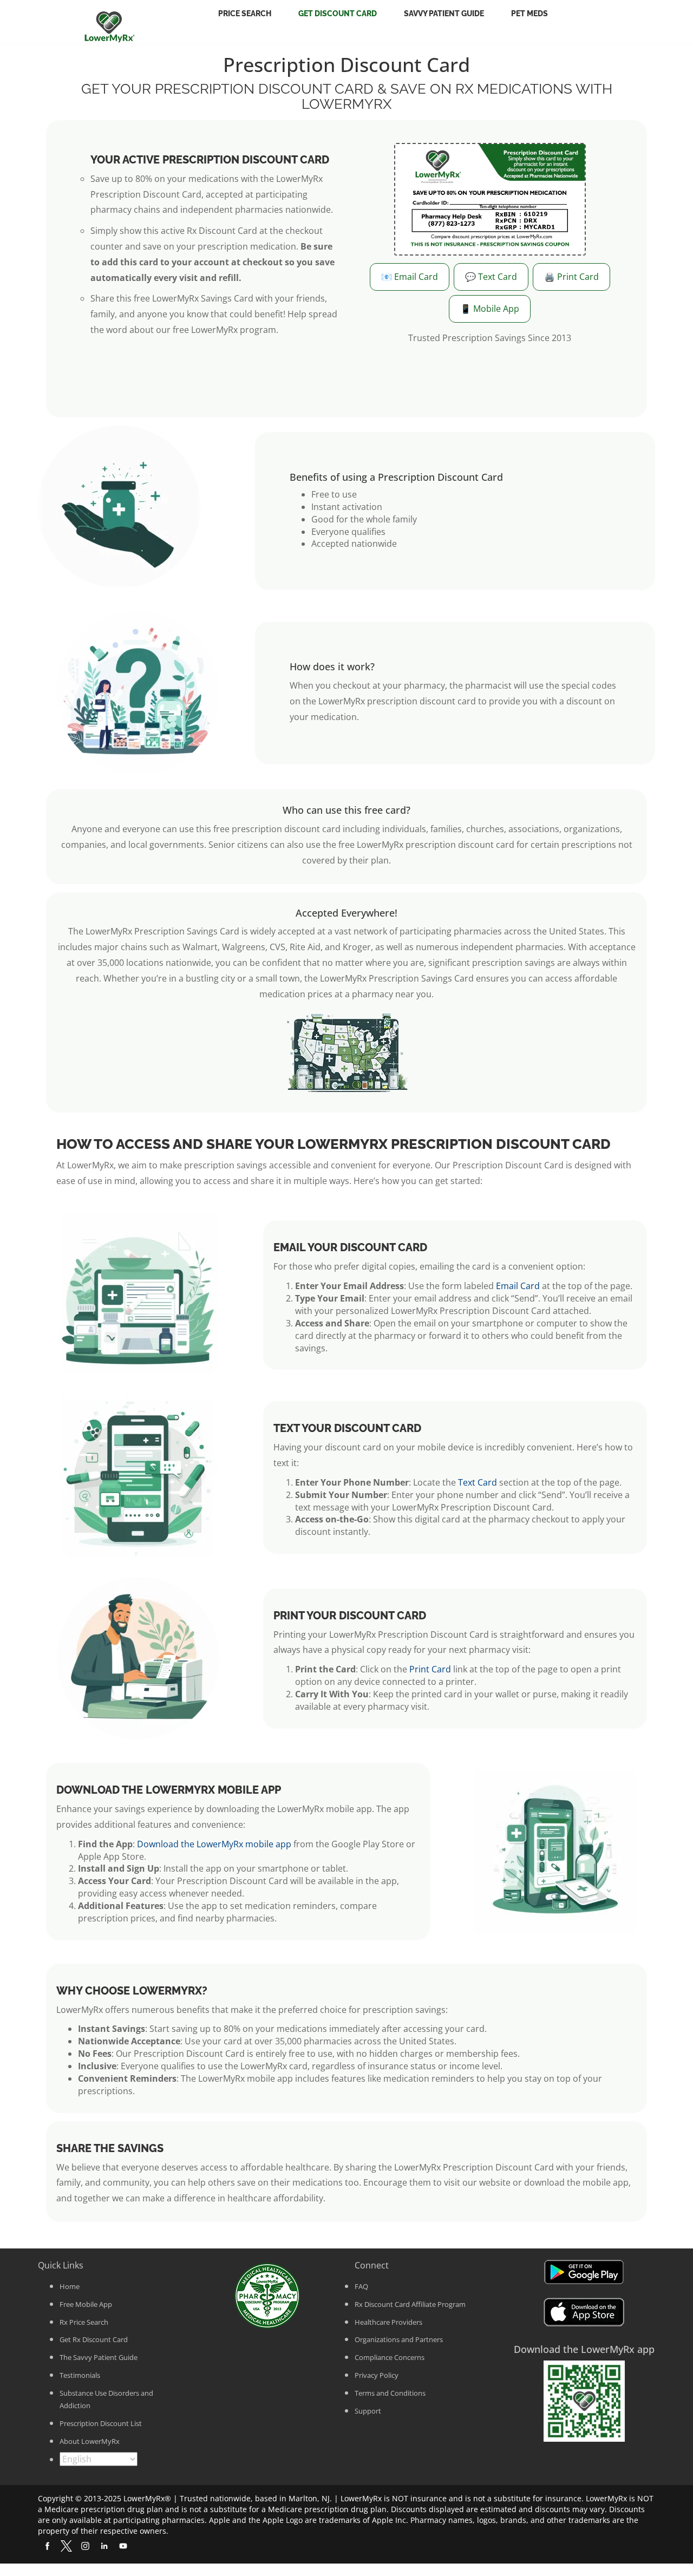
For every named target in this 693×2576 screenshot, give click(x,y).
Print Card (430, 1669)
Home (70, 2286)
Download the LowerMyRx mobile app (214, 1844)
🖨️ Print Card (571, 277)
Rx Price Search (84, 2322)
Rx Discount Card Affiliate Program (410, 2304)
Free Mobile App (86, 2304)
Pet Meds (529, 14)
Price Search (245, 14)
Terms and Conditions (390, 2393)
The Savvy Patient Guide (99, 2357)
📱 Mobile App (490, 309)
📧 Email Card (410, 277)
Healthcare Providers (388, 2322)
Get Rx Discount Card (94, 2339)
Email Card (518, 1286)
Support (368, 2411)
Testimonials (80, 2375)
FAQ (361, 2286)
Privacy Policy (377, 2375)
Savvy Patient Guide (444, 14)
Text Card (478, 1482)
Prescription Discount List (101, 2423)
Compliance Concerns (390, 2357)
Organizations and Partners (399, 2339)
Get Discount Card (338, 14)
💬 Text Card (491, 277)
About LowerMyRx (90, 2441)
